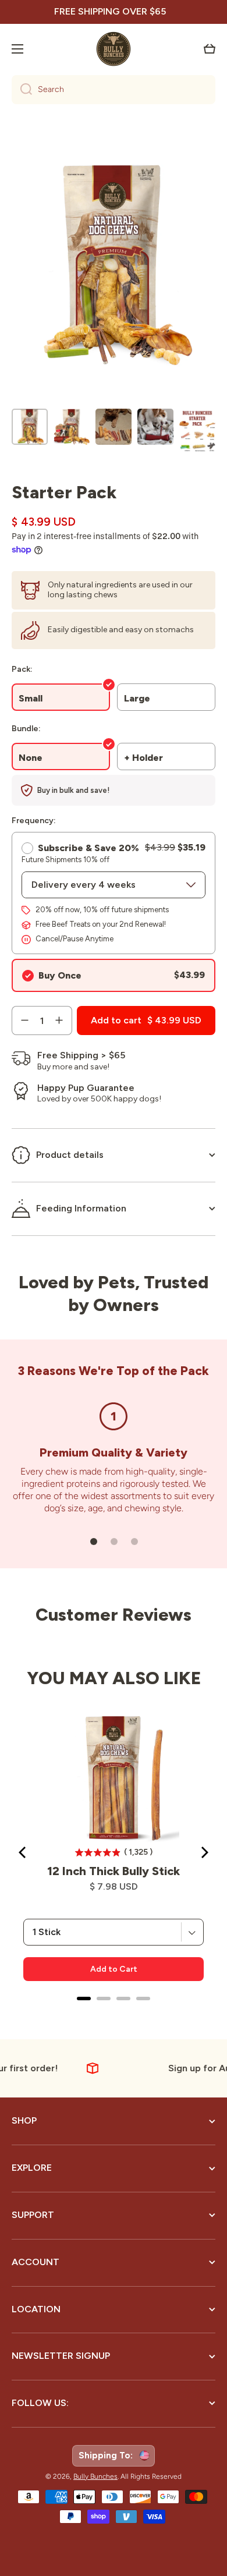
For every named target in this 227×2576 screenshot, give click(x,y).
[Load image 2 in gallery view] (72, 427)
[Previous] (23, 1852)
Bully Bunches (95, 2476)
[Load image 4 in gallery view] (155, 427)
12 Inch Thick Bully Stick (114, 1871)
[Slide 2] (114, 1542)
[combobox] (114, 90)
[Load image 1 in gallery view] (30, 427)
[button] (210, 49)
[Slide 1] (94, 1542)
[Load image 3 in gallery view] (114, 427)
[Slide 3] (134, 1542)
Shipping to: (108, 2455)
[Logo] (114, 49)
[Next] (204, 1852)
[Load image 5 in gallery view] (197, 432)
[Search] (22, 90)
